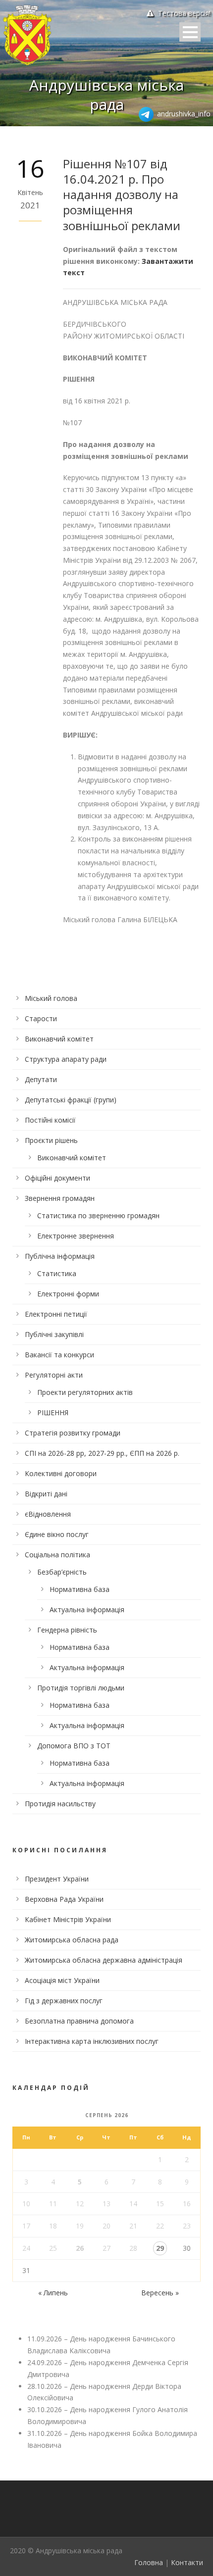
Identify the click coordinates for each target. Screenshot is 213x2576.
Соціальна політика (57, 1555)
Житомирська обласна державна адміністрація (104, 1960)
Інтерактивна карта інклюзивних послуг (92, 2041)
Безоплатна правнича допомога (79, 2021)
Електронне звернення (76, 1236)
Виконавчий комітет (59, 1039)
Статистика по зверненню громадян (98, 1215)
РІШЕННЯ (53, 1412)
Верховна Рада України (64, 1899)
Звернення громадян (60, 1198)
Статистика (57, 1273)
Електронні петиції (56, 1314)
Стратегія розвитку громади (73, 1433)
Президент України (57, 1879)
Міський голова (51, 998)
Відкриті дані (46, 1494)
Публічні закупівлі (54, 1334)
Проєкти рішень (51, 1140)
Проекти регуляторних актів (85, 1392)
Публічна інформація (60, 1256)
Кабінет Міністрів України (68, 1919)
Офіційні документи (57, 1178)
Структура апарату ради (66, 1059)
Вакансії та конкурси (59, 1355)
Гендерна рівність (67, 1630)
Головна (149, 2562)
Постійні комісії (50, 1120)
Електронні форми (68, 1294)
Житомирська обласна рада (72, 1940)
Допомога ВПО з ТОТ (74, 1746)
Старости (41, 1018)
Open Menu (190, 32)
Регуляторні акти (54, 1375)
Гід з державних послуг (64, 2001)
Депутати (41, 1079)
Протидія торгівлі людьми (81, 1688)
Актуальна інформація (87, 1610)
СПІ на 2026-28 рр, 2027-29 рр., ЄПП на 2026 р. (102, 1453)
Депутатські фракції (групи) (71, 1100)
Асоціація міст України (62, 1980)
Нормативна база (80, 1589)
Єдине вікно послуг (57, 1534)
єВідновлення (48, 1514)
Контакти (187, 2562)
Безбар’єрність (62, 1572)
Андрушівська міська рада (106, 95)
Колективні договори (61, 1473)
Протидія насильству (60, 1804)
